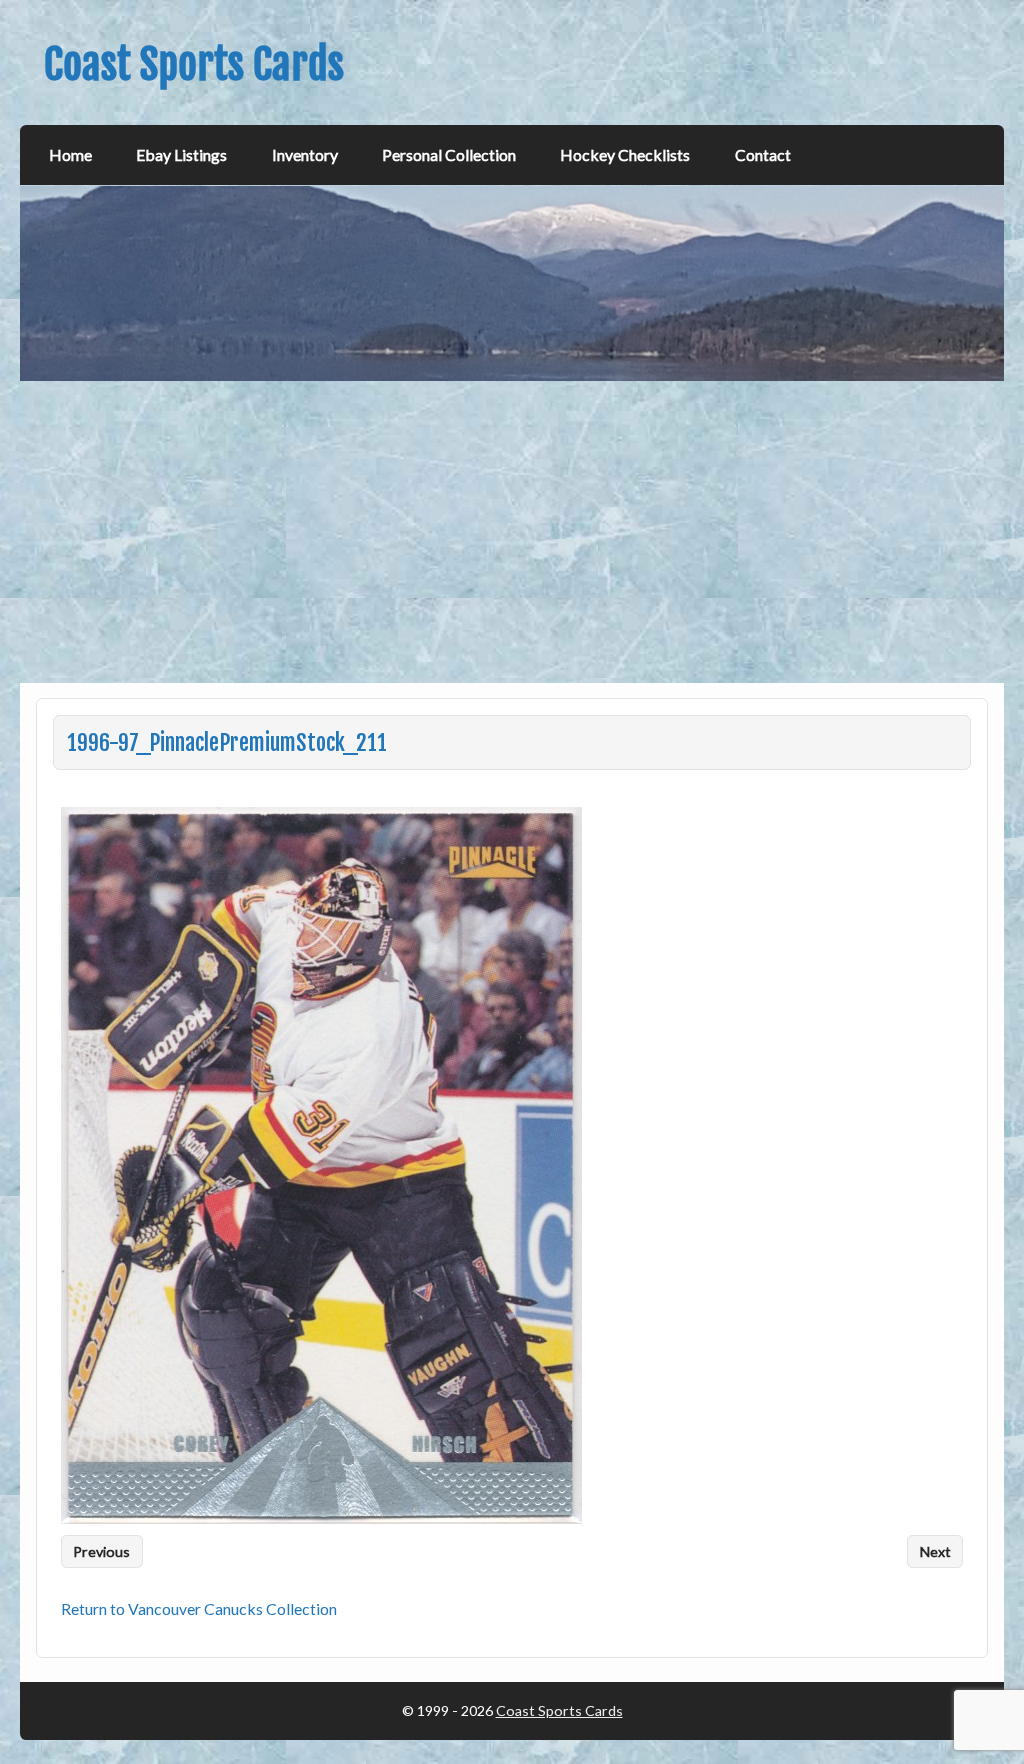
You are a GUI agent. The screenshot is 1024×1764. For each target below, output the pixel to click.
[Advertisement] (513, 532)
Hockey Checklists (625, 154)
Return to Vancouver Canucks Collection (199, 1608)
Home (70, 154)
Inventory (305, 154)
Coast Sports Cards (559, 1710)
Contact (763, 154)
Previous (101, 1551)
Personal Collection (449, 154)
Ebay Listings (181, 154)
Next (935, 1551)
